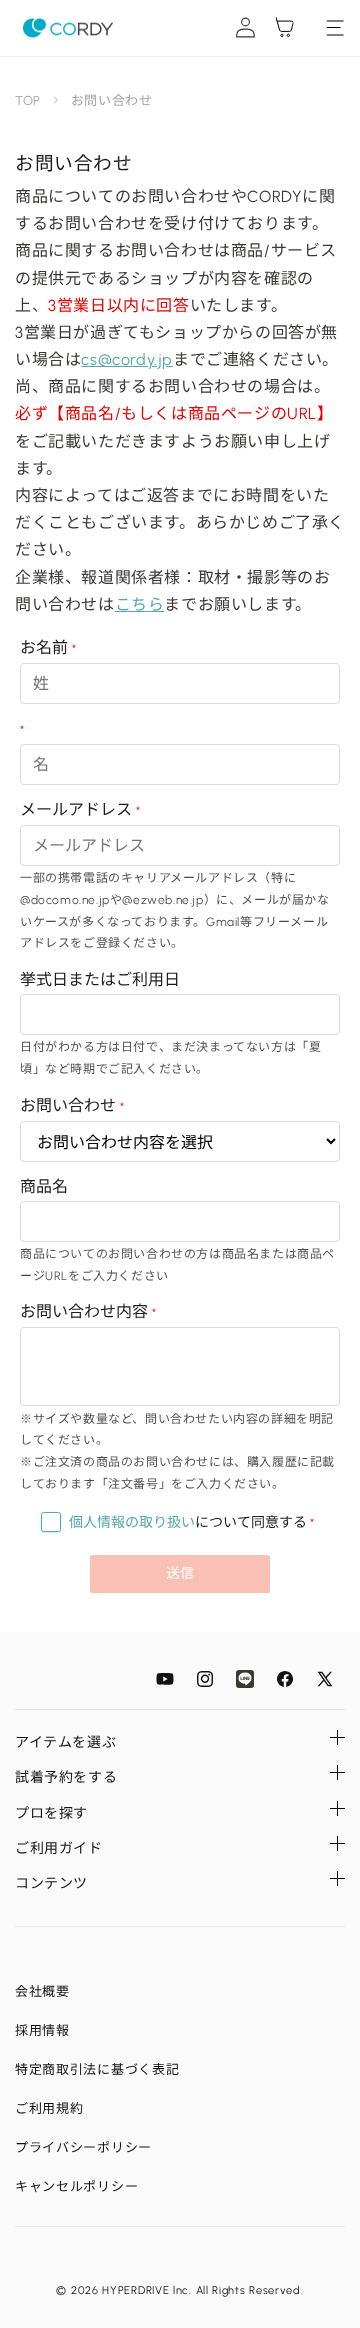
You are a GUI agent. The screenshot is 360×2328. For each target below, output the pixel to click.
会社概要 (42, 1991)
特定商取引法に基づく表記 (97, 2069)
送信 (180, 1573)
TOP (28, 100)
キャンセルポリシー (76, 2186)
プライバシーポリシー (83, 2147)
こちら (140, 604)
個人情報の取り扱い (132, 1522)
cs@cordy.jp (127, 359)
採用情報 (42, 2030)
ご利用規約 (49, 2108)
